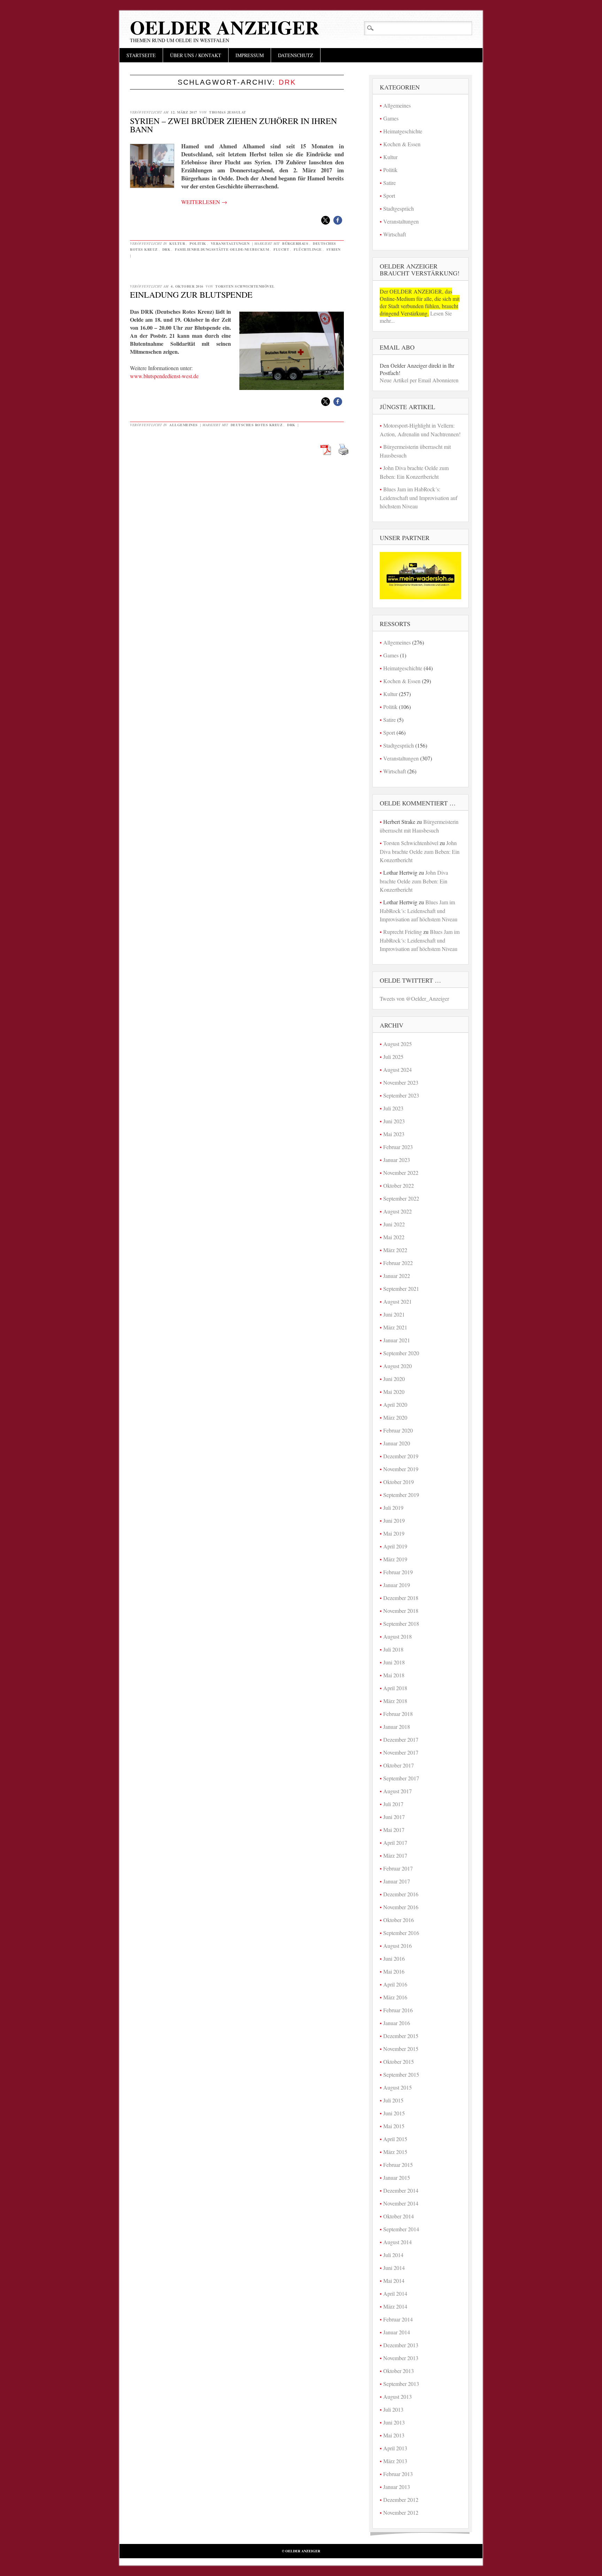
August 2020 (398, 1366)
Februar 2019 (398, 1572)
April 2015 (395, 2139)
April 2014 (395, 2293)
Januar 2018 (397, 1727)
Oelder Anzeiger (225, 27)
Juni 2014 (394, 2268)
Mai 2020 (394, 1392)
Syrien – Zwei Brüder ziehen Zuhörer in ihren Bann (233, 125)
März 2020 (395, 1417)
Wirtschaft (395, 234)
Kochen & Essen (402, 144)
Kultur (177, 243)
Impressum (250, 55)
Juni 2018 (394, 1662)
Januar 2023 (397, 1160)
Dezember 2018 (401, 1598)
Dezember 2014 (401, 2190)
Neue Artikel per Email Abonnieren (419, 380)
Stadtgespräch (399, 208)
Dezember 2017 (401, 1739)
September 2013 (401, 2384)
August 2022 (398, 1211)
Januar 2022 (397, 1276)
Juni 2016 (394, 1958)
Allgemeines (184, 425)
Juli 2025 (393, 1057)
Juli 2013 (393, 2409)
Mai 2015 (394, 2126)
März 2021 (395, 1327)
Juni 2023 (394, 1121)
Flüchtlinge (308, 249)
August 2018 (398, 1636)
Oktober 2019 (399, 1482)
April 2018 (395, 1688)
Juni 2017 (394, 1817)
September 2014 (401, 2229)
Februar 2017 (398, 1868)
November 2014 (401, 2203)
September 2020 (401, 1353)
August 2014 (398, 2242)
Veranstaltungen (230, 243)
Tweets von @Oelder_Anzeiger (414, 998)
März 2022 (395, 1250)
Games (391, 118)
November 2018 (401, 1611)
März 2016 (395, 1997)
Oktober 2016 (399, 1920)
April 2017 (395, 1843)
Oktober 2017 (399, 1765)
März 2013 (395, 2461)
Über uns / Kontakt (196, 55)
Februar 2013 (398, 2474)
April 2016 (395, 1984)
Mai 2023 (394, 1134)
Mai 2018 (394, 1675)
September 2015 (401, 2074)
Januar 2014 (397, 2332)
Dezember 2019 (401, 1456)
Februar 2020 (398, 1430)
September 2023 (401, 1095)
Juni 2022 (394, 1224)
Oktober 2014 (399, 2216)
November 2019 (401, 1469)
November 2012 (401, 2512)
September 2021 (401, 1289)
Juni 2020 (394, 1379)
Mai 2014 (394, 2281)
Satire (389, 183)
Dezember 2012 (401, 2500)
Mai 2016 (394, 1971)
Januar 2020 (397, 1443)
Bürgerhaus (295, 243)
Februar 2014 (398, 2319)
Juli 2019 (393, 1508)
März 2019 (395, 1559)
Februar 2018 (398, 1714)
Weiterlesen (204, 202)
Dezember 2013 (401, 2345)
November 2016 (401, 1907)
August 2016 (398, 1946)
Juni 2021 (394, 1314)
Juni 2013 (394, 2422)
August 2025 (398, 1044)
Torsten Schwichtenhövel (245, 286)
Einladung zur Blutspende (191, 295)
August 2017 (398, 1791)
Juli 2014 (393, 2255)
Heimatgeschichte (403, 131)
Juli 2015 (393, 2100)
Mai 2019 (394, 1533)
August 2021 (398, 1301)
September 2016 (401, 1933)
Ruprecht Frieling (403, 932)
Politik (198, 243)
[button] (326, 220)
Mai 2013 (394, 2435)
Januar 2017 (397, 1881)
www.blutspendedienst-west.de (164, 376)
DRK (167, 249)
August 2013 (398, 2397)
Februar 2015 (398, 2165)
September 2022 (401, 1198)
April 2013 (395, 2448)
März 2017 (395, 1855)
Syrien (334, 249)
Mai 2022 (394, 1237)
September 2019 (401, 1495)
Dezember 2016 (401, 1894)
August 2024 (398, 1070)
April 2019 (395, 1546)
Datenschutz (296, 55)
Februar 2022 (398, 1263)
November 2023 (401, 1082)
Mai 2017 (394, 1830)
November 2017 (401, 1752)
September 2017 (401, 1778)
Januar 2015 (397, 2177)
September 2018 (401, 1623)
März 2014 (395, 2306)
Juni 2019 (394, 1520)
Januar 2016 (397, 2023)
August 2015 (398, 2087)
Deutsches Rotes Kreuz (257, 425)
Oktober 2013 (399, 2371)
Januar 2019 (397, 1585)
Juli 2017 (393, 1804)
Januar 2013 (397, 2487)
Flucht (281, 249)
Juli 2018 (393, 1649)
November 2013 (401, 2358)
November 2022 (401, 1173)
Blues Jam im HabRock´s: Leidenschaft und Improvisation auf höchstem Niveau (419, 498)
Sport (389, 196)
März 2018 (395, 1701)
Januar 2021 (397, 1340)
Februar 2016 (398, 2010)
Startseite (141, 55)
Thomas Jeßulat (228, 112)
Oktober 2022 (399, 1185)
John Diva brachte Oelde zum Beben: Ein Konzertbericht (420, 851)
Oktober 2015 (399, 2062)
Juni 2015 (394, 2113)
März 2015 (395, 2152)
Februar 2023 (398, 1147)
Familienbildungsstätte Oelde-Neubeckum (222, 249)
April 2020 (395, 1404)
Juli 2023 (393, 1108)
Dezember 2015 (401, 2036)
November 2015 (401, 2049)
